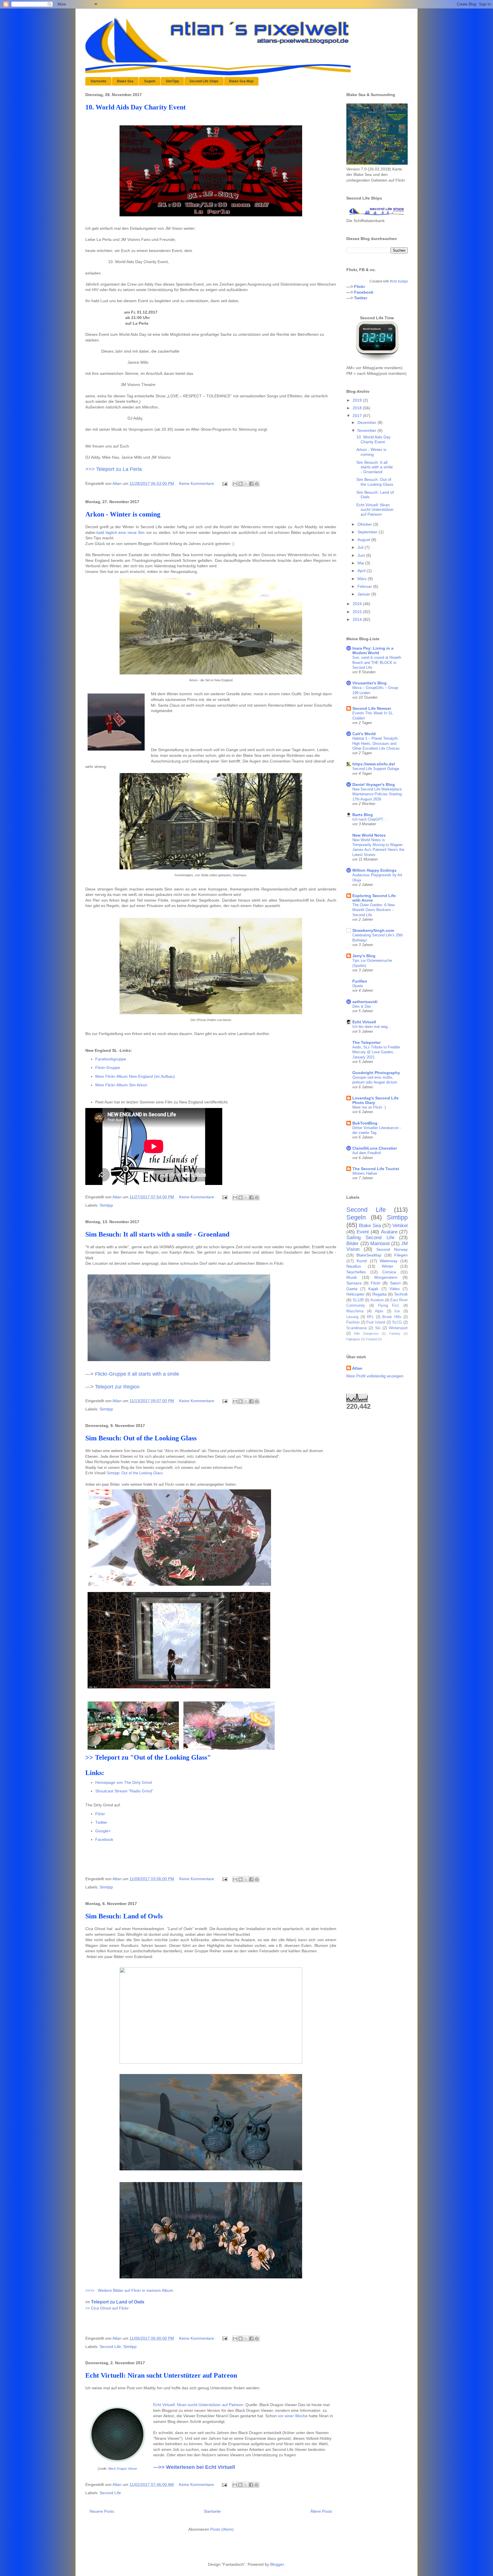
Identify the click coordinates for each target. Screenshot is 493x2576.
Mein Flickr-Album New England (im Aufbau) (135, 1076)
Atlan (357, 1368)
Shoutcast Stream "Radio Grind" (124, 1791)
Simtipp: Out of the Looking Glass (135, 1473)
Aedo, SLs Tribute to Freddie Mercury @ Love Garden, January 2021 (376, 1052)
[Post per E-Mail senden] (224, 483)
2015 (358, 612)
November (367, 430)
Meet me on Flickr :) (369, 1107)
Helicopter (355, 1294)
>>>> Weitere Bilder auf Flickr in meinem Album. (130, 2290)
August (364, 540)
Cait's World (364, 734)
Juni (362, 555)
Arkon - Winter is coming (123, 514)
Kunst (362, 1261)
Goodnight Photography (376, 1073)
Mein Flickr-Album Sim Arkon (121, 1085)
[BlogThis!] (241, 484)
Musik (352, 1277)
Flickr (100, 1814)
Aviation (377, 1300)
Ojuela (358, 986)
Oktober (365, 524)
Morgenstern (386, 1277)
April (362, 571)
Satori (395, 1283)
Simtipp (106, 1205)
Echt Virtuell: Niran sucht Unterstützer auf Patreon (161, 2375)
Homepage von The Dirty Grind (124, 1782)
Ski (378, 1328)
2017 (358, 416)
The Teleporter (366, 1042)
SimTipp (172, 81)
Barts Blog (363, 815)
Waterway (389, 1261)
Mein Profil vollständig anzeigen (375, 1376)
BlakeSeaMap (369, 1255)
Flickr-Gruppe (108, 1068)
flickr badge (399, 281)
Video (395, 1289)
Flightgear (353, 1339)
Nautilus (354, 1266)
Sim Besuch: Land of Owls (124, 1916)
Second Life (110, 2347)
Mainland (380, 1244)
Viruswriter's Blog (369, 683)
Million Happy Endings (374, 870)
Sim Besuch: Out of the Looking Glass (141, 1438)
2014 (358, 619)
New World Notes (369, 835)
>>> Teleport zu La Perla (114, 469)
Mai (361, 563)
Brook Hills (392, 1317)
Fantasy (395, 1333)
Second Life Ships (204, 81)
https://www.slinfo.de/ (374, 764)
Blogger (277, 2564)
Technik (401, 1294)
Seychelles (356, 1272)
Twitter (101, 1822)
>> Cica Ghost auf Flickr (107, 2308)
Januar (364, 594)
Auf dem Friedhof (367, 1153)
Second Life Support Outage (376, 769)
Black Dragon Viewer (123, 2469)
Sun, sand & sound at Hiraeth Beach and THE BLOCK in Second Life (377, 662)
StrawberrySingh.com (373, 930)
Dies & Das (362, 1006)
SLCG (397, 1322)
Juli (361, 547)
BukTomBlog (365, 1123)
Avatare (389, 1232)
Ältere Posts (321, 2511)
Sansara (354, 1283)
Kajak (373, 1289)
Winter (388, 1266)
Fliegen (401, 1255)
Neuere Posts (102, 2511)
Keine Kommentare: (198, 483)
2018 (358, 408)
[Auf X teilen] (246, 484)
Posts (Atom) (222, 2529)
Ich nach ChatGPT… (370, 819)
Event (363, 1232)
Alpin (379, 1311)
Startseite (98, 81)
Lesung (352, 1317)
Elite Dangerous (366, 1333)
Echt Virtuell (364, 1022)
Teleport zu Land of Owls (118, 2302)
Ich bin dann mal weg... (372, 1027)
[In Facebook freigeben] (251, 484)
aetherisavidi (365, 1002)
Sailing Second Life (370, 1238)
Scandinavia (356, 1328)
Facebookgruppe (111, 1059)
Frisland (371, 1339)
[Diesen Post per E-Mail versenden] (235, 484)
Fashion (353, 1322)
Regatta (379, 1294)
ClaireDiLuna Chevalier (375, 1148)
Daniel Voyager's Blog (374, 784)
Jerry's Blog (364, 956)
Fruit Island (376, 1322)
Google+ (103, 1831)
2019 (358, 400)
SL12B (358, 1300)
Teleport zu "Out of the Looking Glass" (153, 1757)
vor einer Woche (293, 2416)
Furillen (360, 981)
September (368, 532)
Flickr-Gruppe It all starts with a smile (137, 1374)
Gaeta (352, 1289)
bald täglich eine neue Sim (121, 532)
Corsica (389, 1272)
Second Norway (392, 1249)
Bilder (352, 1244)
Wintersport (398, 1328)
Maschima (355, 1311)
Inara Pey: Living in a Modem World (373, 650)
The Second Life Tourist (376, 1169)
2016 (358, 604)
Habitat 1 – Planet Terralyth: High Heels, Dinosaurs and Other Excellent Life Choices (376, 743)
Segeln (150, 81)
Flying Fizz (389, 1306)
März (363, 579)
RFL (370, 1317)
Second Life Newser (372, 708)
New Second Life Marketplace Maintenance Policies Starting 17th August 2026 (377, 794)
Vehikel (400, 1226)
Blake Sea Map (241, 81)
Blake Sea (125, 81)
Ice (397, 1311)
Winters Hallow (365, 1173)
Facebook (104, 1839)
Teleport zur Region (117, 1387)
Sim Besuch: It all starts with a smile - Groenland (157, 1234)
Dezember (367, 422)
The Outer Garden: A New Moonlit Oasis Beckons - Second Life (373, 910)
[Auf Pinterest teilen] (257, 484)
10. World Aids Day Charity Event (136, 107)
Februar (365, 586)
